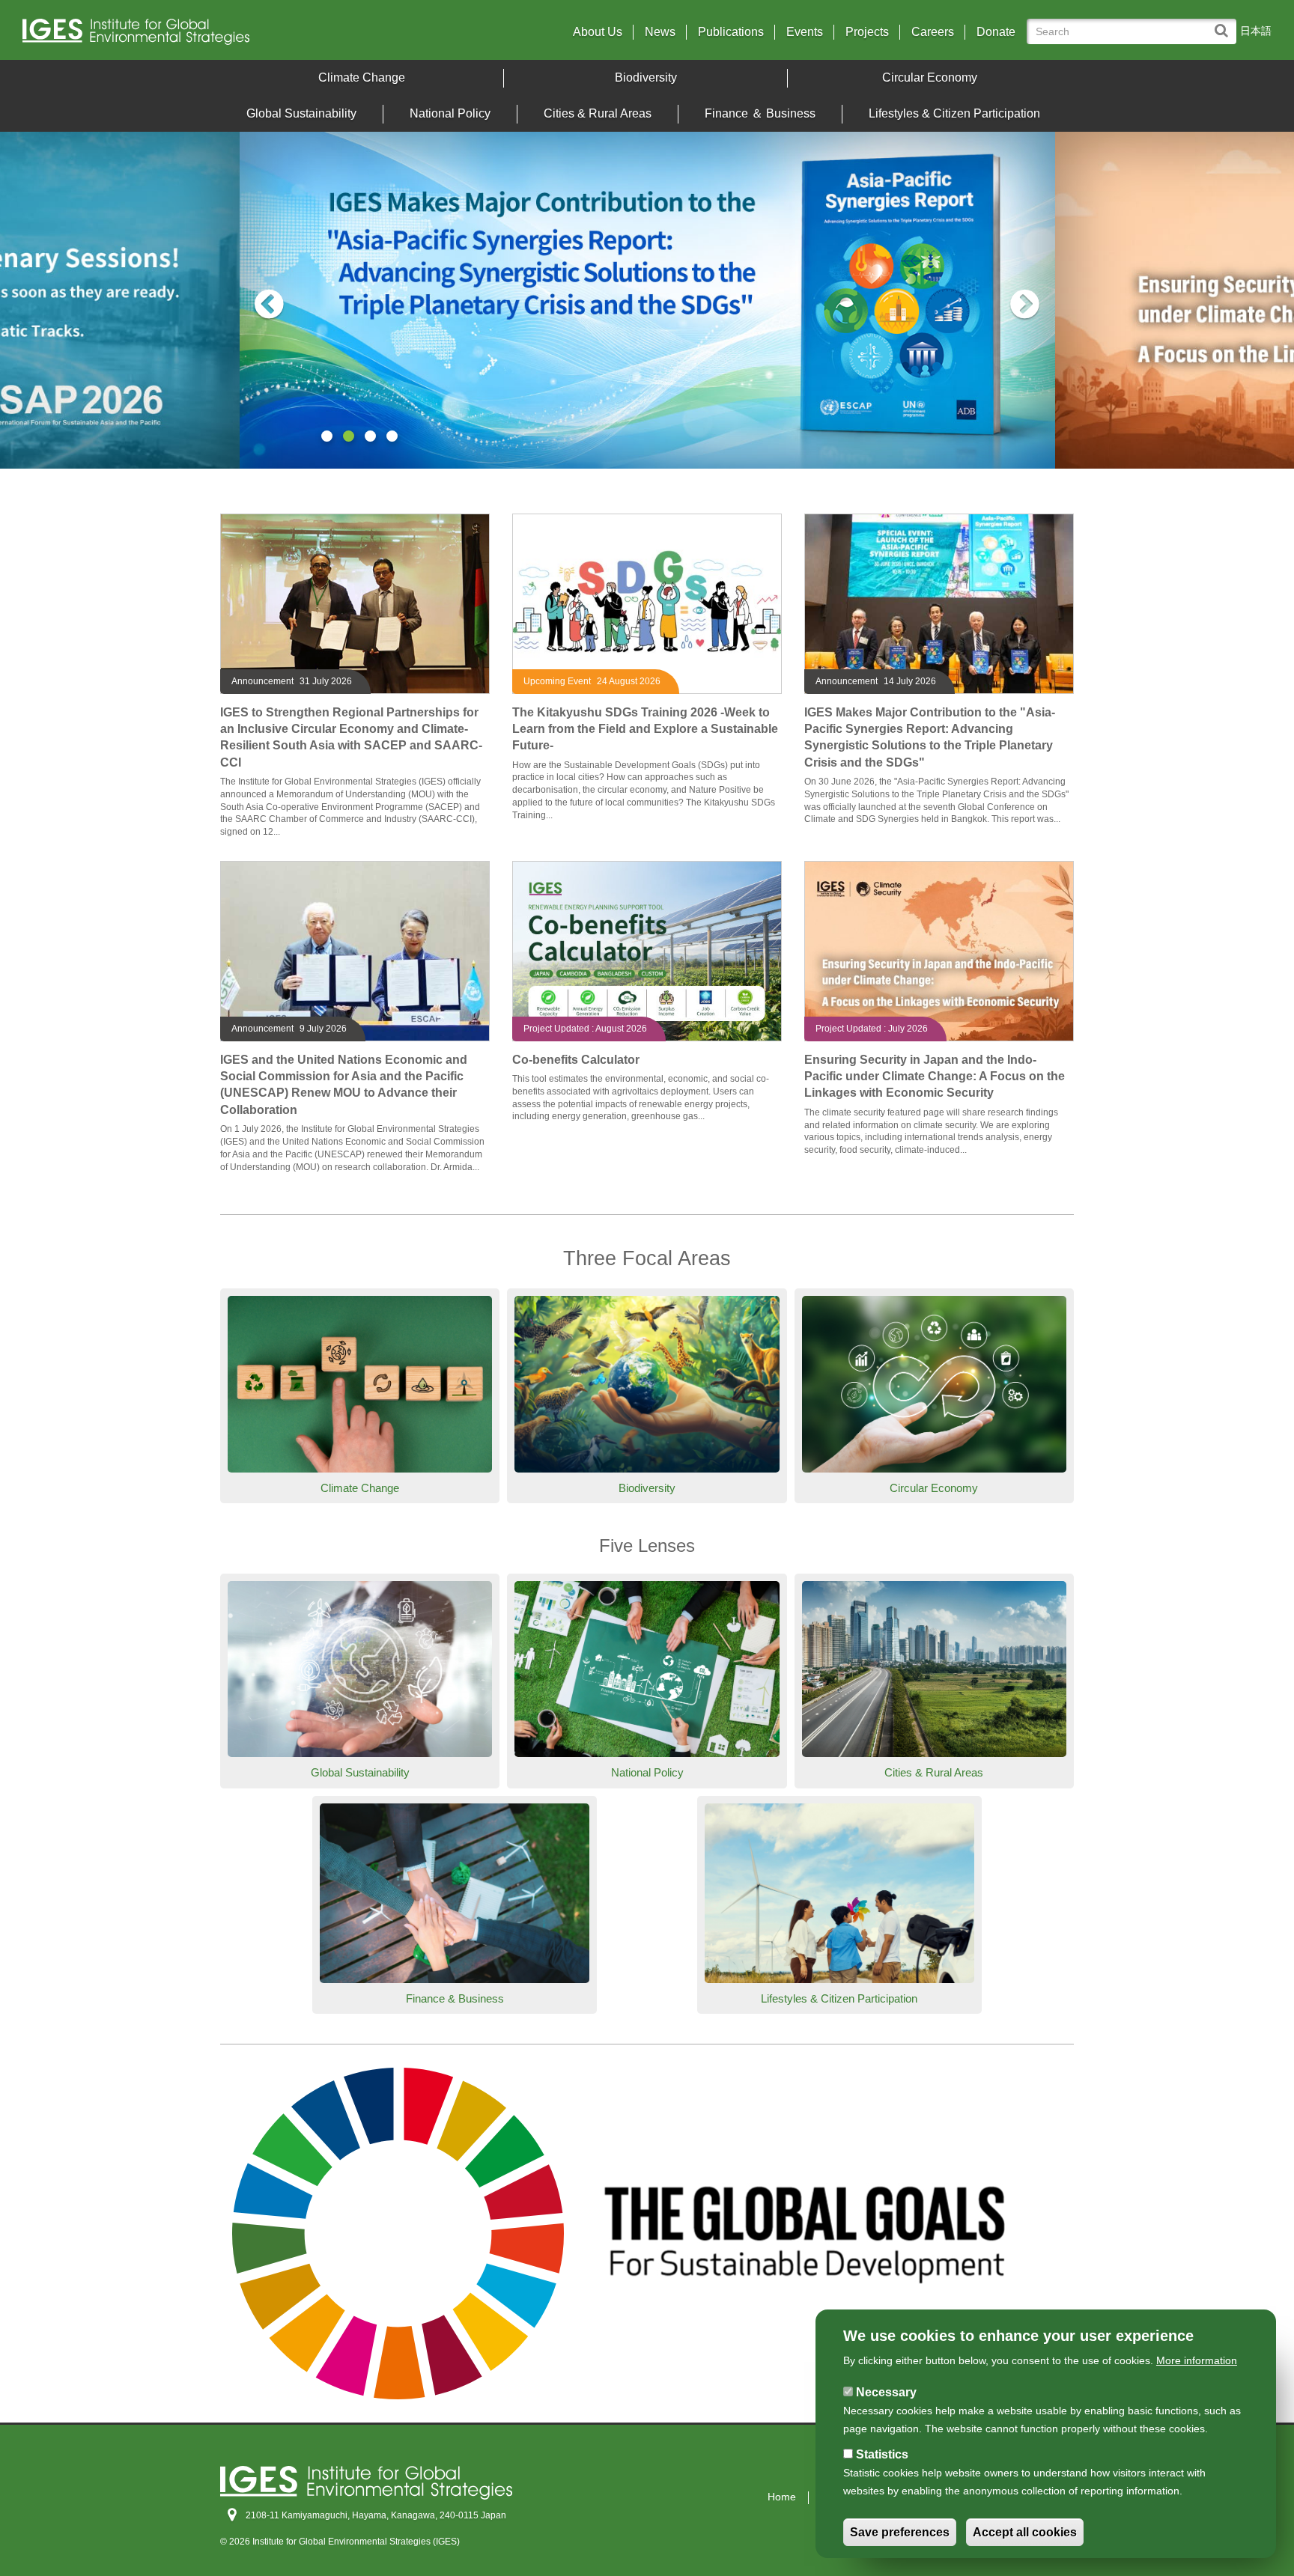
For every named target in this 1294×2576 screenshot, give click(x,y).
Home (782, 2497)
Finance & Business (455, 1998)
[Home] (176, 36)
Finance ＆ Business (760, 113)
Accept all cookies (1025, 2532)
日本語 (1256, 31)
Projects (867, 32)
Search (1225, 24)
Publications (731, 32)
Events (805, 32)
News (660, 32)
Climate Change (362, 77)
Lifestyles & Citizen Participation (954, 113)
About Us (598, 32)
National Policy (450, 113)
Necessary (886, 2392)
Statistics (882, 2454)
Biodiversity (646, 77)
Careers (933, 32)
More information (1197, 2360)
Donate (996, 32)
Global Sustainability (301, 113)
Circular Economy (930, 77)
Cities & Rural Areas (598, 113)
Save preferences (900, 2532)
